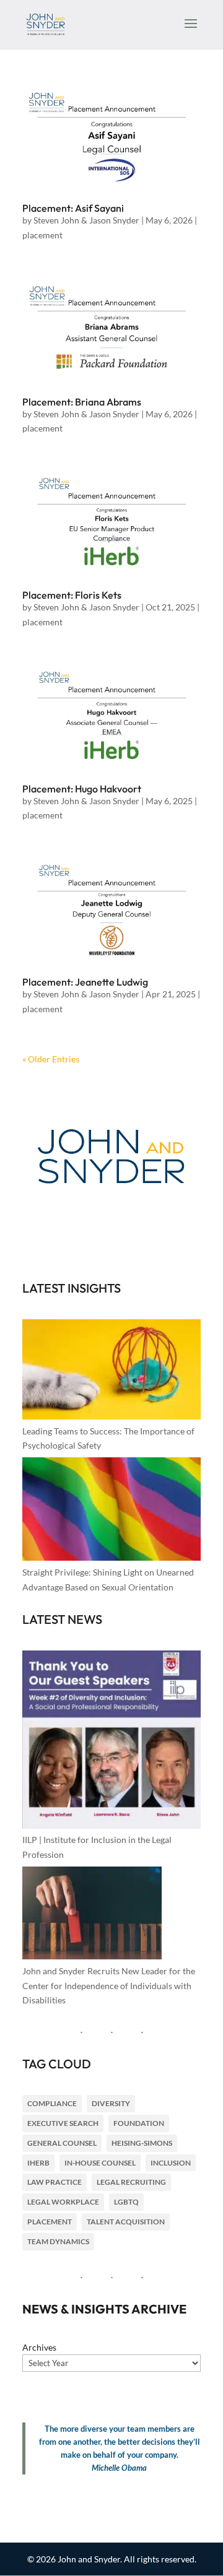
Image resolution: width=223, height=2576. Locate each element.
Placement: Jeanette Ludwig (85, 982)
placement (42, 235)
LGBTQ (126, 2202)
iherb (38, 2163)
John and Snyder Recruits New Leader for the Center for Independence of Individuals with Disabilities (109, 1986)
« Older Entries (51, 1059)
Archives (39, 2347)
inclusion (171, 2163)
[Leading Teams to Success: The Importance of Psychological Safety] (111, 1372)
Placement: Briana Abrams (82, 402)
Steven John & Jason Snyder (86, 220)
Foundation (139, 2123)
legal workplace (63, 2202)
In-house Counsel (100, 2163)
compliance (52, 2103)
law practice (55, 2182)
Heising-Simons (142, 2143)
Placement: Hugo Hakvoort (82, 789)
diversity (111, 2103)
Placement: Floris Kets (72, 595)
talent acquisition (126, 2222)
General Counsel (62, 2143)
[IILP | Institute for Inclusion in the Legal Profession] (111, 1742)
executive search (63, 2123)
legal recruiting (131, 2182)
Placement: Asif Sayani (73, 208)
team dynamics (58, 2241)
